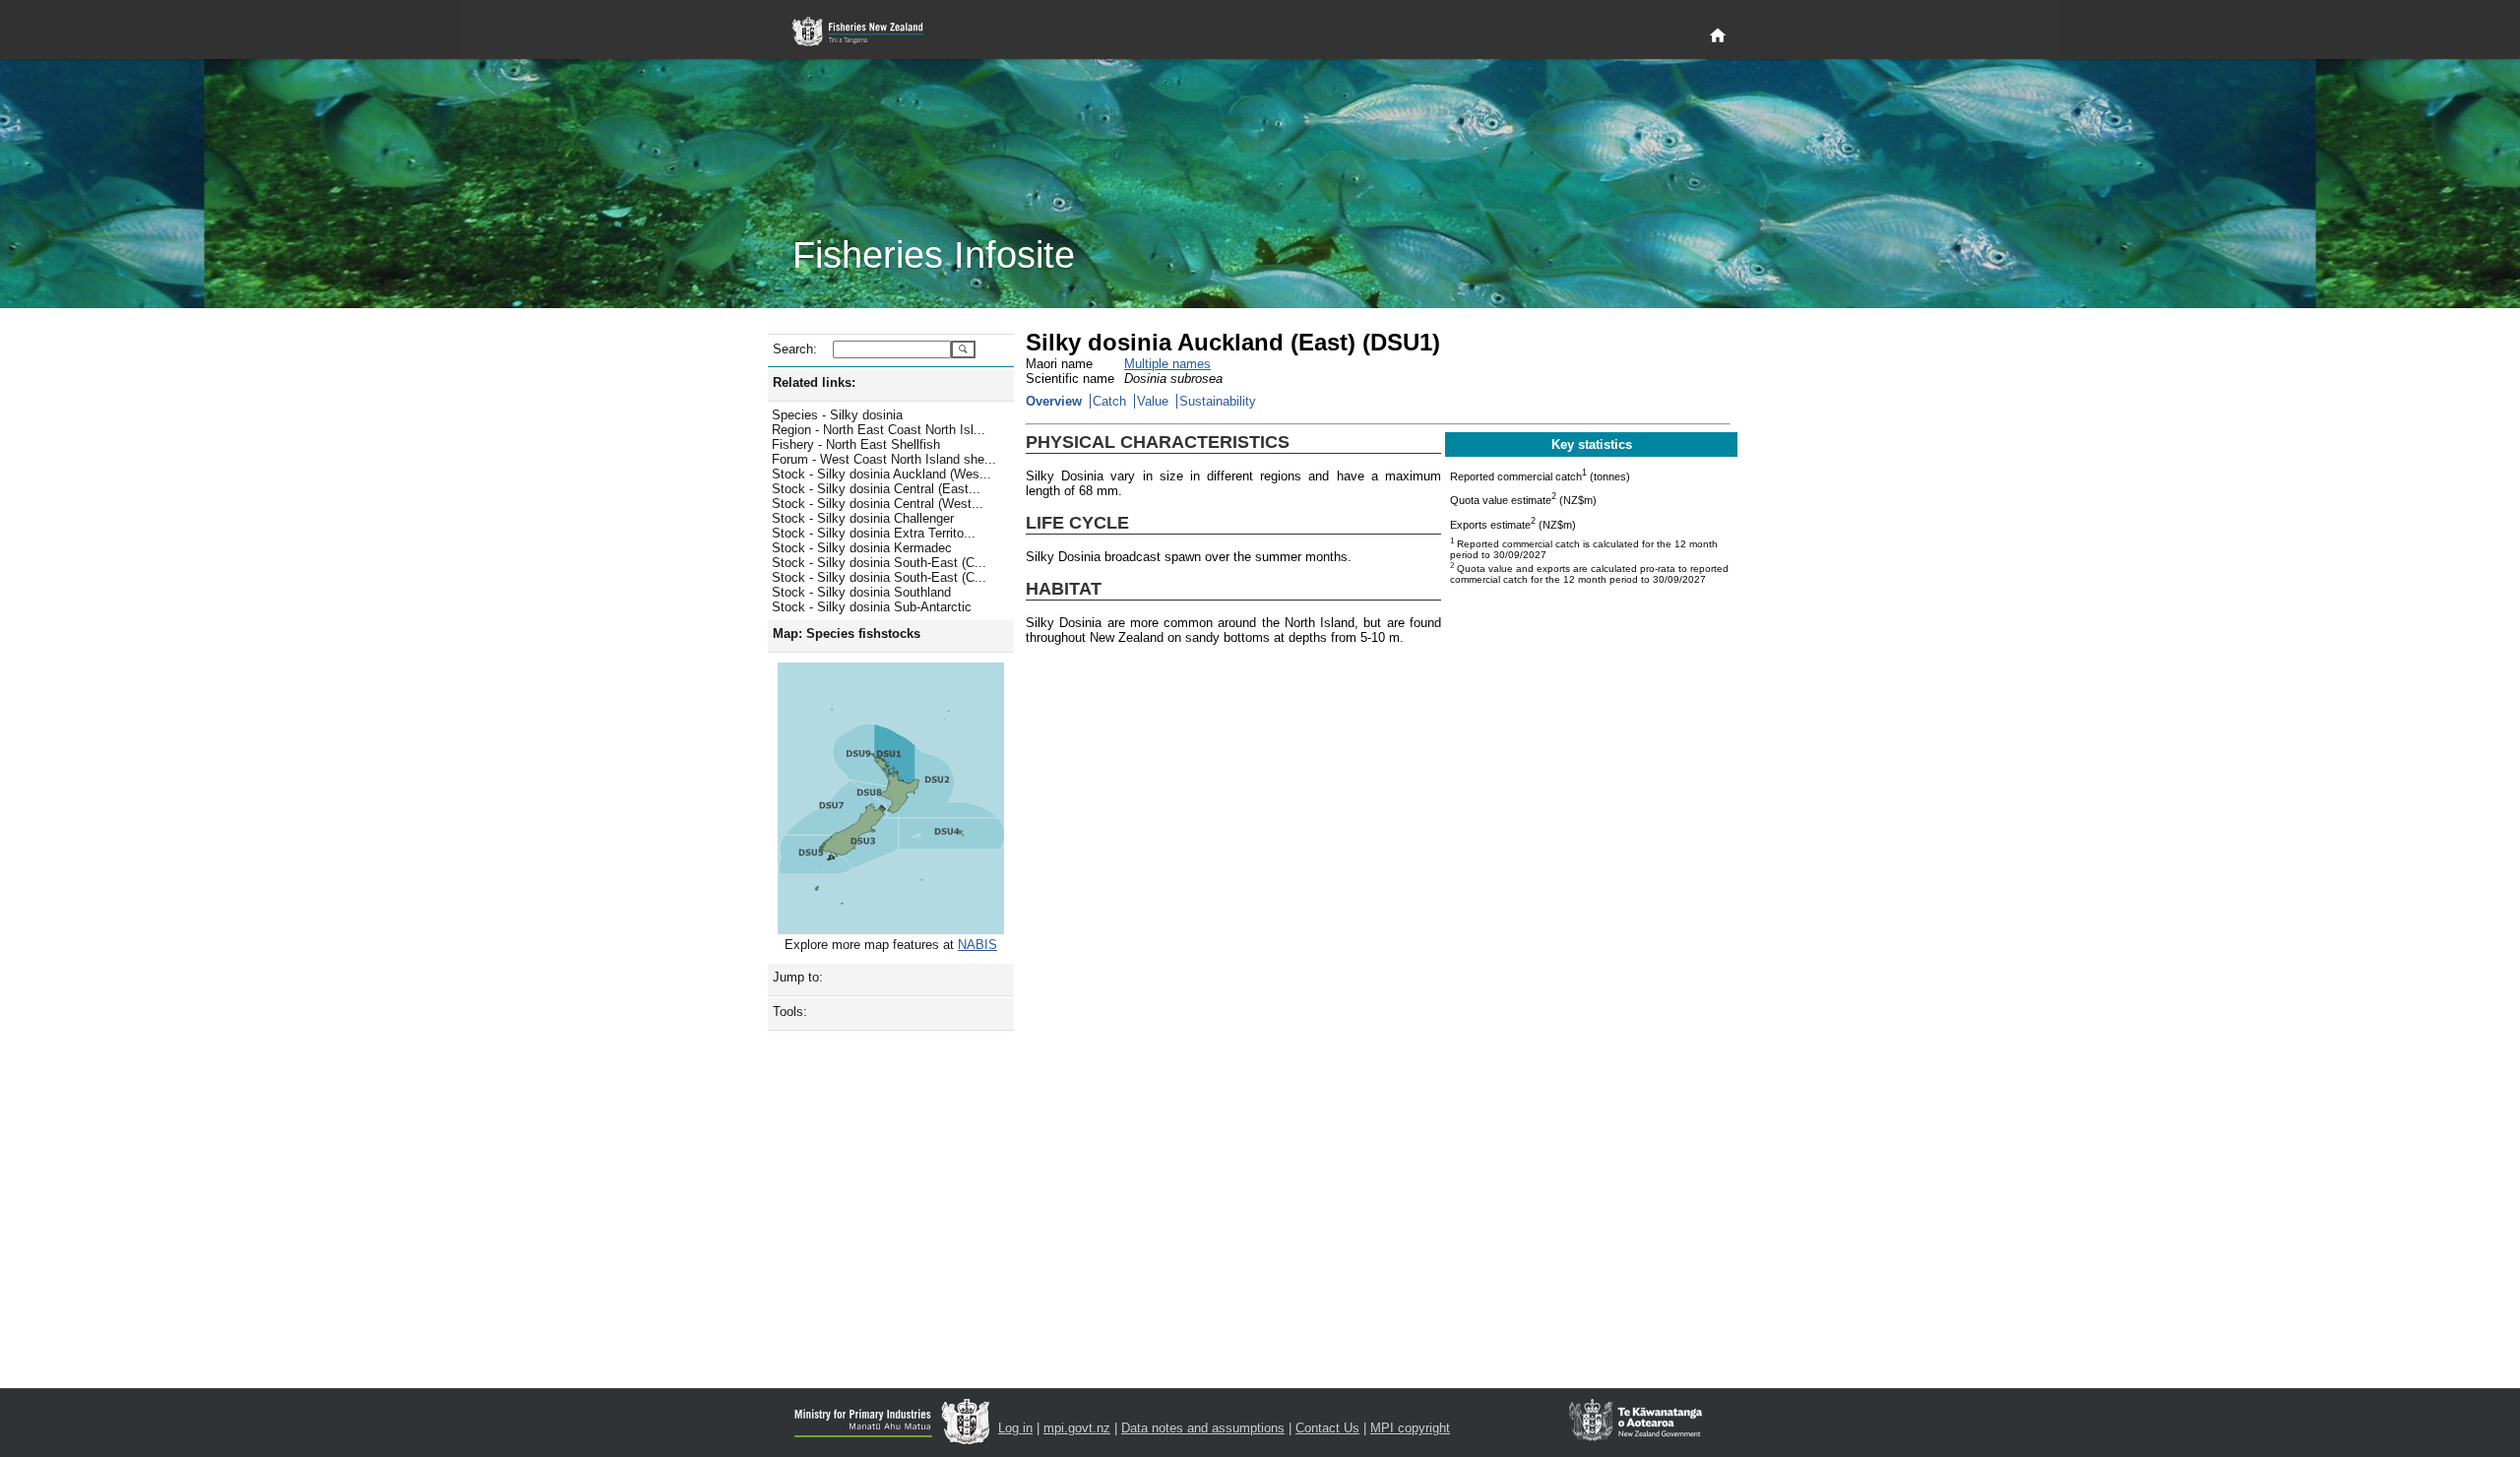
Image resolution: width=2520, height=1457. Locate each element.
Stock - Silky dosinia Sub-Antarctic (872, 607)
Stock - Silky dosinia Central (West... (878, 504)
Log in (1015, 1428)
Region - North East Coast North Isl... (879, 430)
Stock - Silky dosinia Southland (861, 592)
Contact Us (1327, 1428)
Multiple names (1167, 364)
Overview (1054, 401)
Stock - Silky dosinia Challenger (863, 518)
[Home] (1718, 36)
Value (1153, 401)
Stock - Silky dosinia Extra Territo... (874, 533)
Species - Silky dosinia (837, 415)
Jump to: (798, 977)
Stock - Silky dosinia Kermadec (862, 548)
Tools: (790, 1012)
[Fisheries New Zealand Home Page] (869, 32)
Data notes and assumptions (1203, 1428)
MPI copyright (1410, 1428)
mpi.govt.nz (1077, 1428)
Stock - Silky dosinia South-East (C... (879, 563)
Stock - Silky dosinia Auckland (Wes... (882, 474)
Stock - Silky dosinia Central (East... (876, 489)
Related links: (814, 382)
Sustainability (1218, 401)
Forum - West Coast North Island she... (884, 459)
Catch (1109, 401)
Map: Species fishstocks (847, 633)
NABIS (977, 945)
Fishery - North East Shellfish (856, 444)
